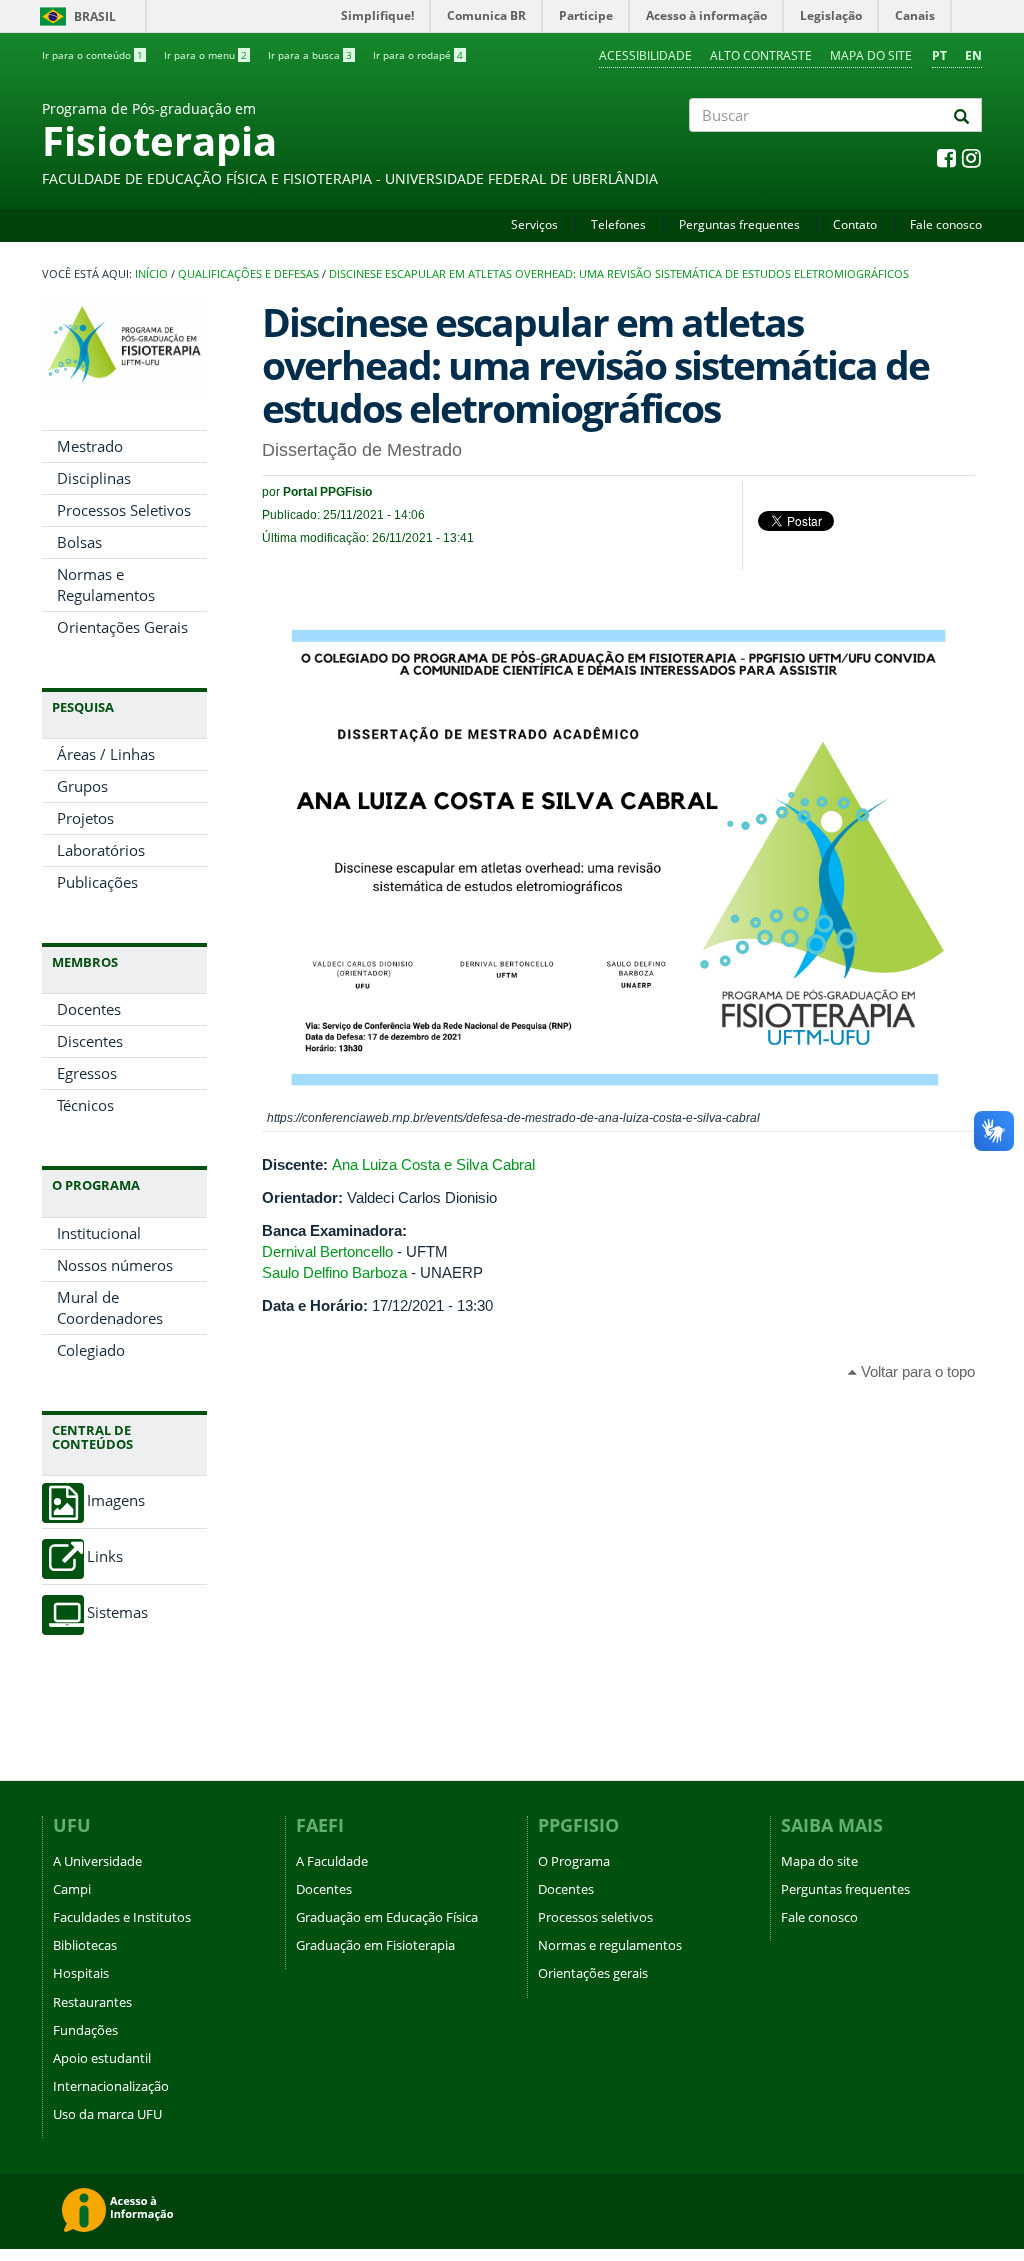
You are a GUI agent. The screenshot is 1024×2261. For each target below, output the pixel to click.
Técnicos (85, 1105)
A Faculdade (332, 1861)
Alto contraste (761, 55)
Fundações (85, 2030)
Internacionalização (111, 2086)
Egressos (87, 1073)
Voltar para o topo (916, 1371)
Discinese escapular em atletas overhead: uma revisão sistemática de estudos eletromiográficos (619, 274)
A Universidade (97, 1861)
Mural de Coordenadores (110, 1307)
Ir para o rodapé (418, 55)
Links (105, 1556)
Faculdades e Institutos (122, 1917)
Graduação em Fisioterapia (375, 1945)
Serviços (534, 224)
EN (973, 55)
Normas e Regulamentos (106, 584)
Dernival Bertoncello (327, 1251)
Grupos (82, 786)
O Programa (574, 1861)
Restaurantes (92, 2002)
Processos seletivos (595, 1917)
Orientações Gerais (122, 627)
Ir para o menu (205, 55)
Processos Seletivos (124, 510)
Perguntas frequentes (739, 224)
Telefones (618, 224)
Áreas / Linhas (106, 754)
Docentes (89, 1009)
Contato (855, 224)
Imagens (116, 1500)
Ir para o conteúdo (92, 55)
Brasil (74, 16)
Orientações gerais (593, 1973)
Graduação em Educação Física (387, 1917)
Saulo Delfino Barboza (334, 1272)
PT (939, 55)
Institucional (99, 1233)
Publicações (97, 882)
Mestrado (90, 446)
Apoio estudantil (102, 2058)
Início (151, 274)
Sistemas (117, 1612)
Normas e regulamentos (610, 1945)
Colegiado (91, 1350)
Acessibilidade (645, 55)
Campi (72, 1889)
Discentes (90, 1041)
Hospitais (81, 1973)
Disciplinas (94, 478)
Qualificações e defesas (248, 274)
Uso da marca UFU (107, 2114)
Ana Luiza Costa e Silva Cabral (433, 1164)
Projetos (85, 818)
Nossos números (115, 1265)
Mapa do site (871, 55)
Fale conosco (946, 224)
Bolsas (79, 542)
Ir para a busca (310, 55)
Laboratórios (101, 850)
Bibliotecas (85, 1945)
